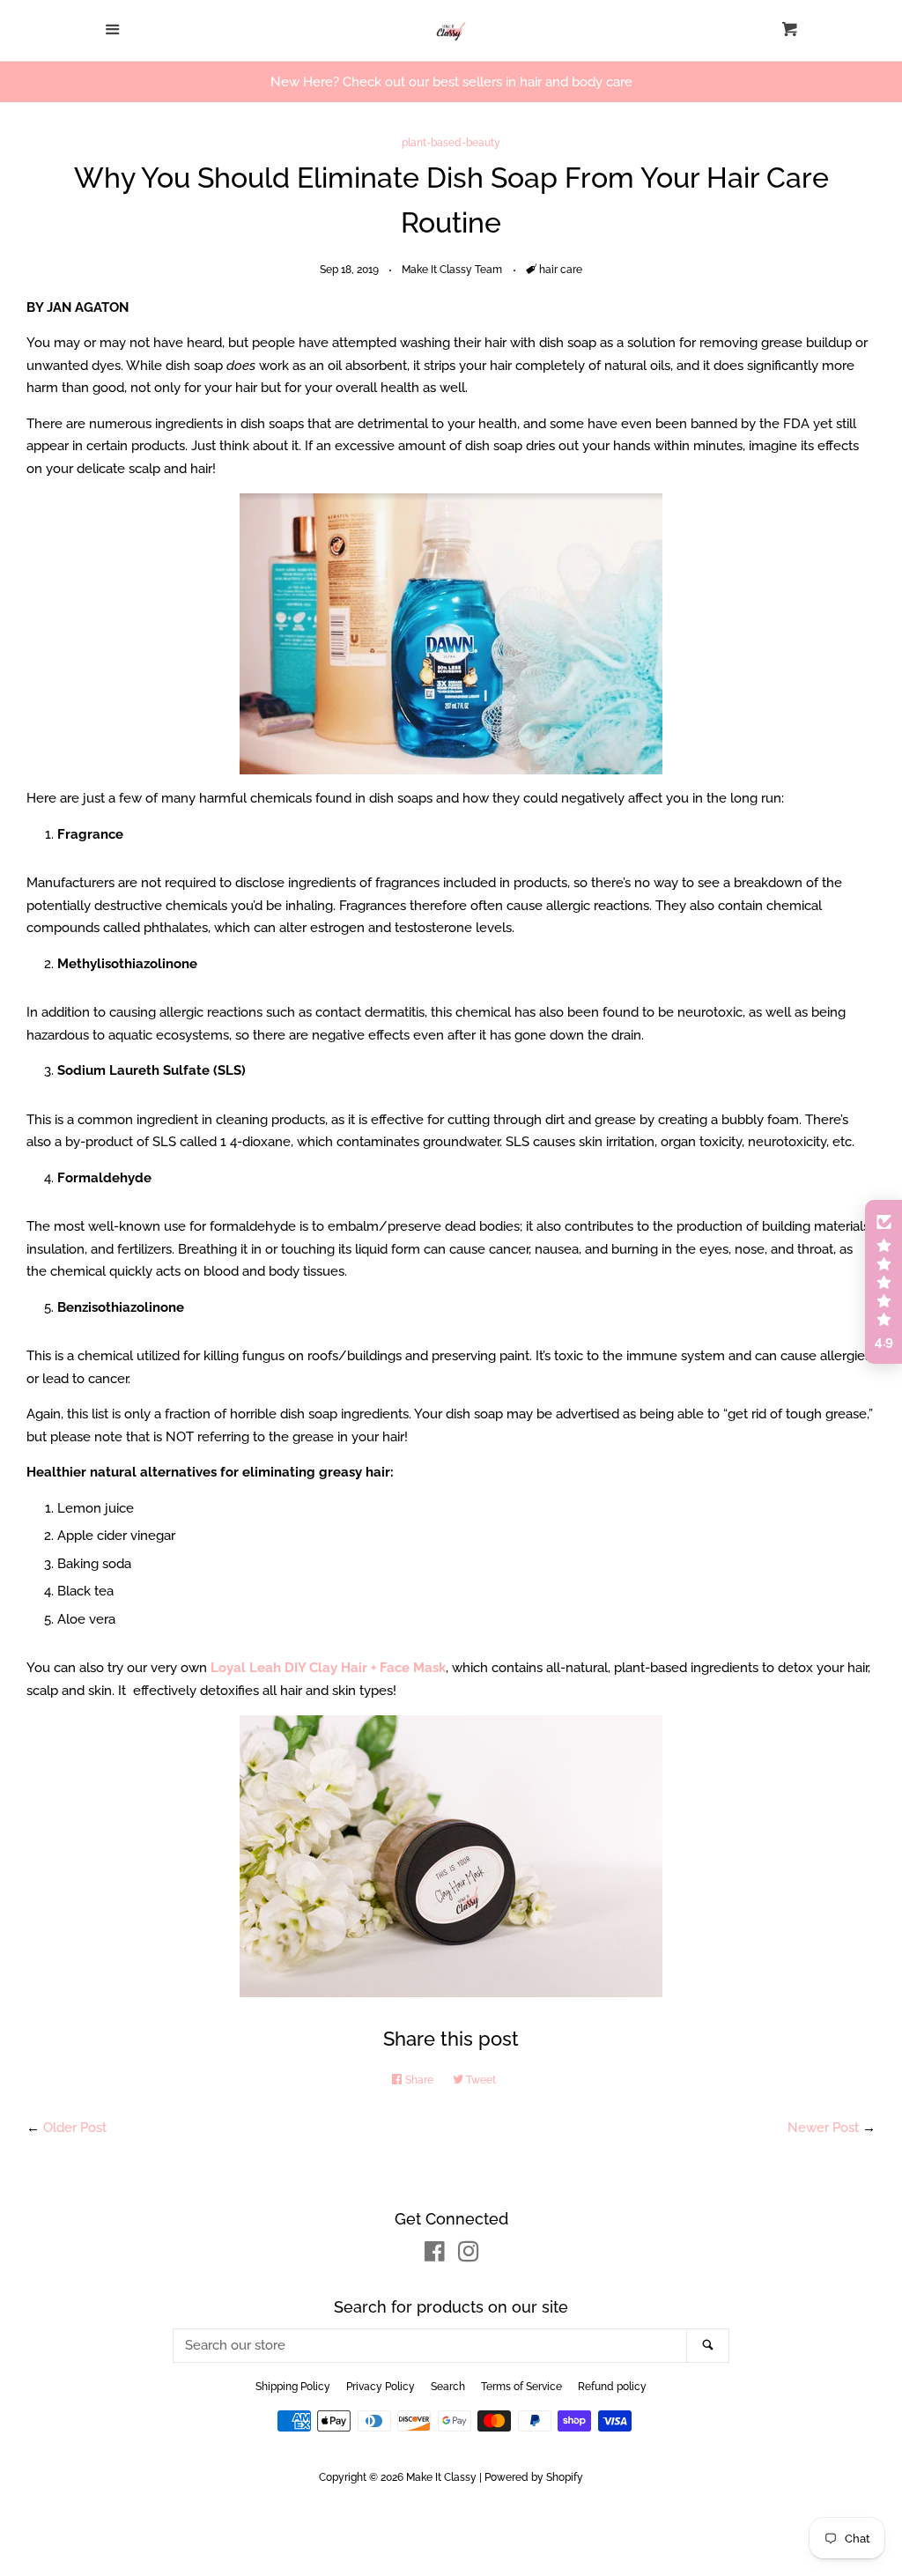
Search (448, 2387)
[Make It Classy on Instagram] (469, 2255)
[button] (884, 1282)
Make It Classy (441, 2477)
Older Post (75, 2128)
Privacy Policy (381, 2387)
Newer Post (823, 2128)
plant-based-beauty (451, 143)
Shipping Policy (293, 2387)
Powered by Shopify (534, 2477)
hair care (561, 270)
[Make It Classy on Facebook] (435, 2255)
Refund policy (612, 2387)
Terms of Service (521, 2387)
